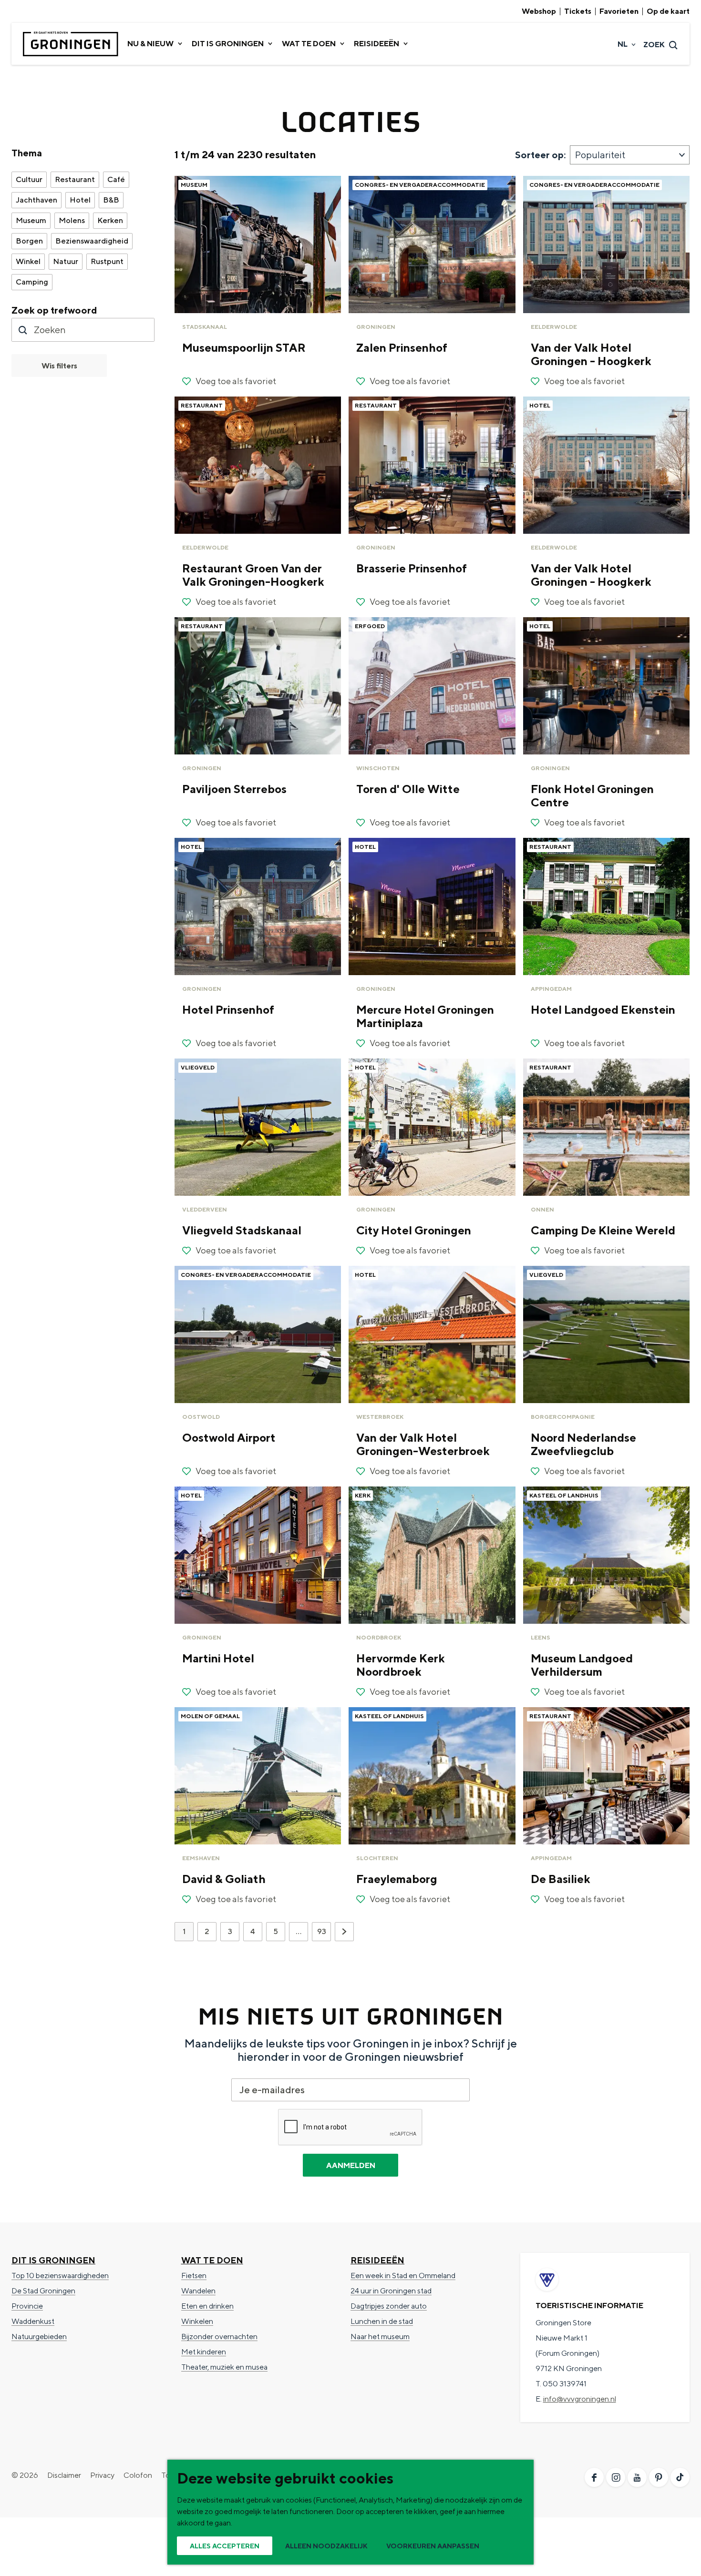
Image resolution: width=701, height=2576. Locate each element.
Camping (32, 282)
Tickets (578, 11)
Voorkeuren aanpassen (433, 2546)
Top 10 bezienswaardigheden (60, 2276)
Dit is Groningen (53, 2260)
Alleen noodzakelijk (326, 2546)
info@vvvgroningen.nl (580, 2399)
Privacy (102, 2475)
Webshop (539, 11)
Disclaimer (64, 2475)
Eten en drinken (207, 2306)
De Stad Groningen (43, 2291)
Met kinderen (204, 2352)
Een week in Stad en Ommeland (403, 2276)
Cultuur (29, 179)
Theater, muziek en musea (224, 2367)
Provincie (27, 2306)
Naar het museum (380, 2337)
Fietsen (194, 2276)
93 (322, 1934)
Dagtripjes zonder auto (389, 2306)
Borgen (29, 241)
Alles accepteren (225, 2546)
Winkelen (197, 2321)
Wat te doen (212, 2260)
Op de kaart (668, 11)
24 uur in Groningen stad (391, 2291)
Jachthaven (36, 200)
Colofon (138, 2475)
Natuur (66, 261)
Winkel (28, 261)
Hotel (80, 200)
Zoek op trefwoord (54, 310)
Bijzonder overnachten (219, 2337)
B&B (111, 200)
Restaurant (75, 179)
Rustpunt (107, 261)
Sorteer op (541, 155)
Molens (72, 220)
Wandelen (198, 2291)
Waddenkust (33, 2321)
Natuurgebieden (39, 2337)
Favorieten (619, 11)
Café (116, 179)
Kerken (110, 220)
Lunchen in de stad (382, 2321)
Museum (31, 220)
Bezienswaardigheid (92, 241)
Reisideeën (377, 2260)
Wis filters (59, 366)
